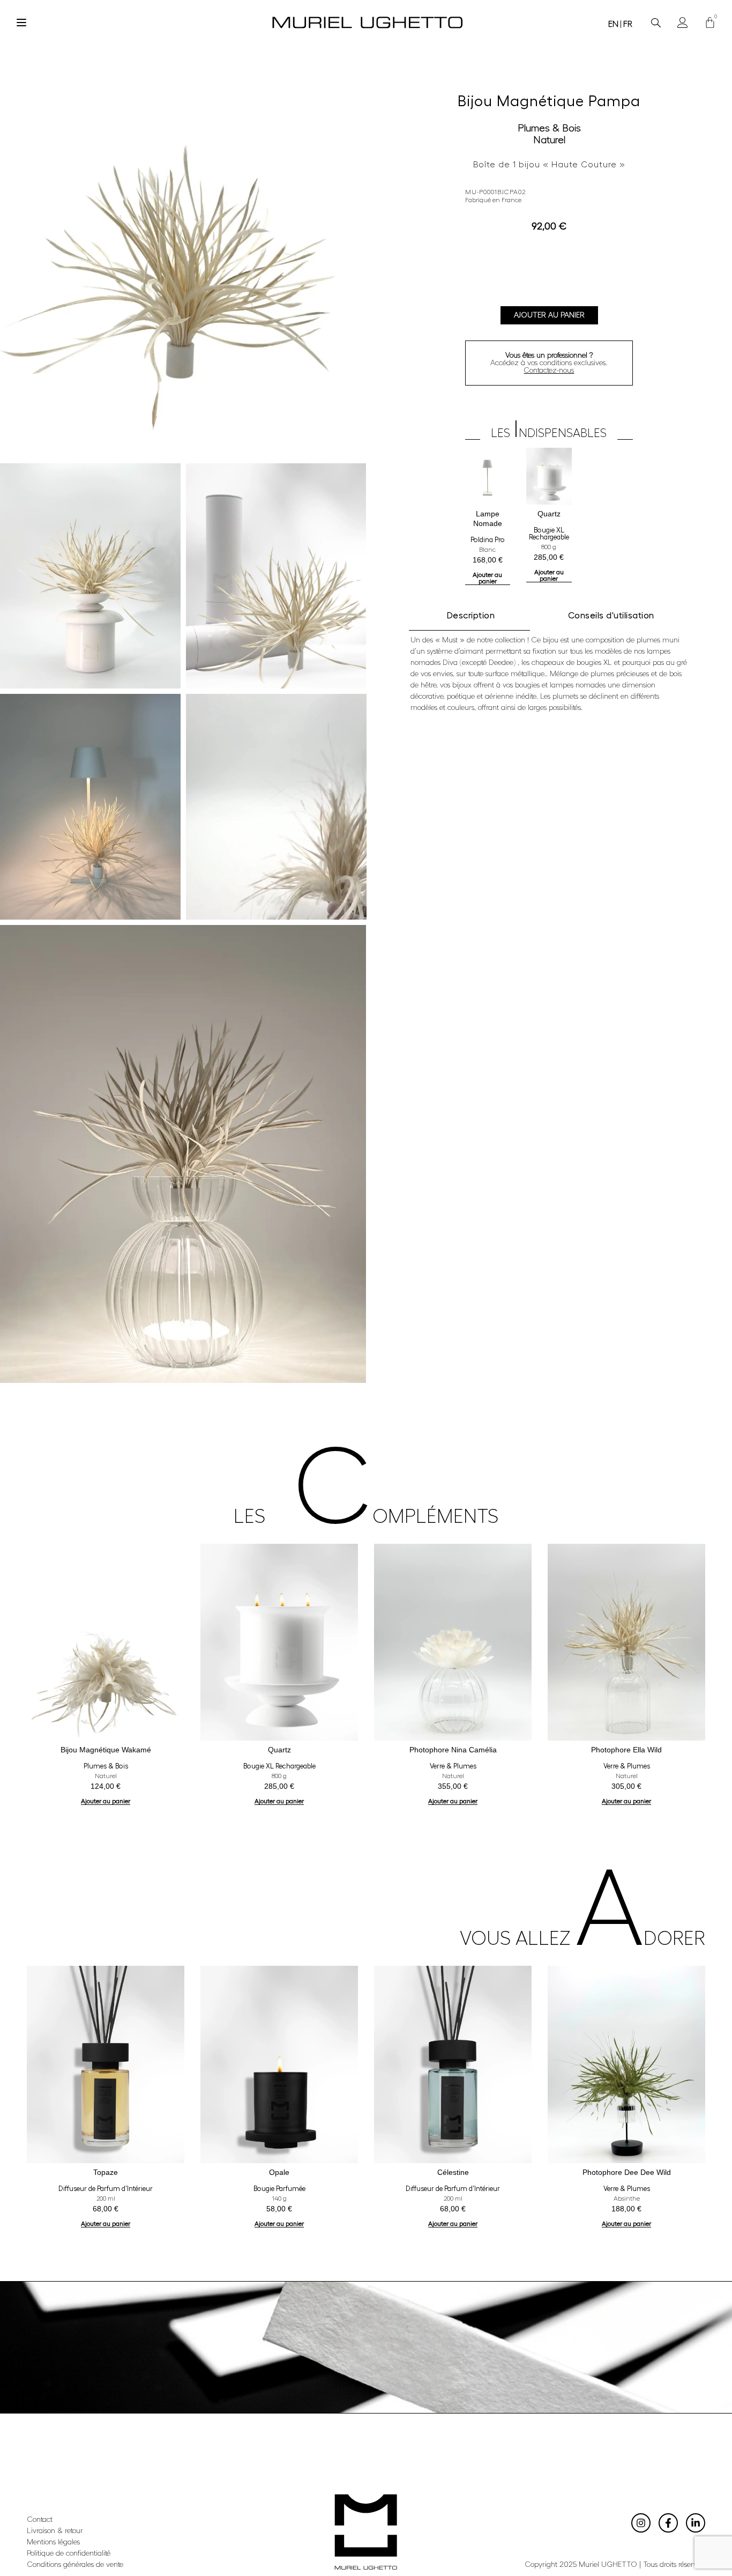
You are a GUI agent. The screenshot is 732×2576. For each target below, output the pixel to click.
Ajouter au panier (549, 315)
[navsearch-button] (656, 23)
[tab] (469, 616)
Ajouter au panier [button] (487, 578)
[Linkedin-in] (696, 2523)
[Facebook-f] (668, 2523)
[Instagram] (641, 2523)
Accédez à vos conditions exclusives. (549, 363)
